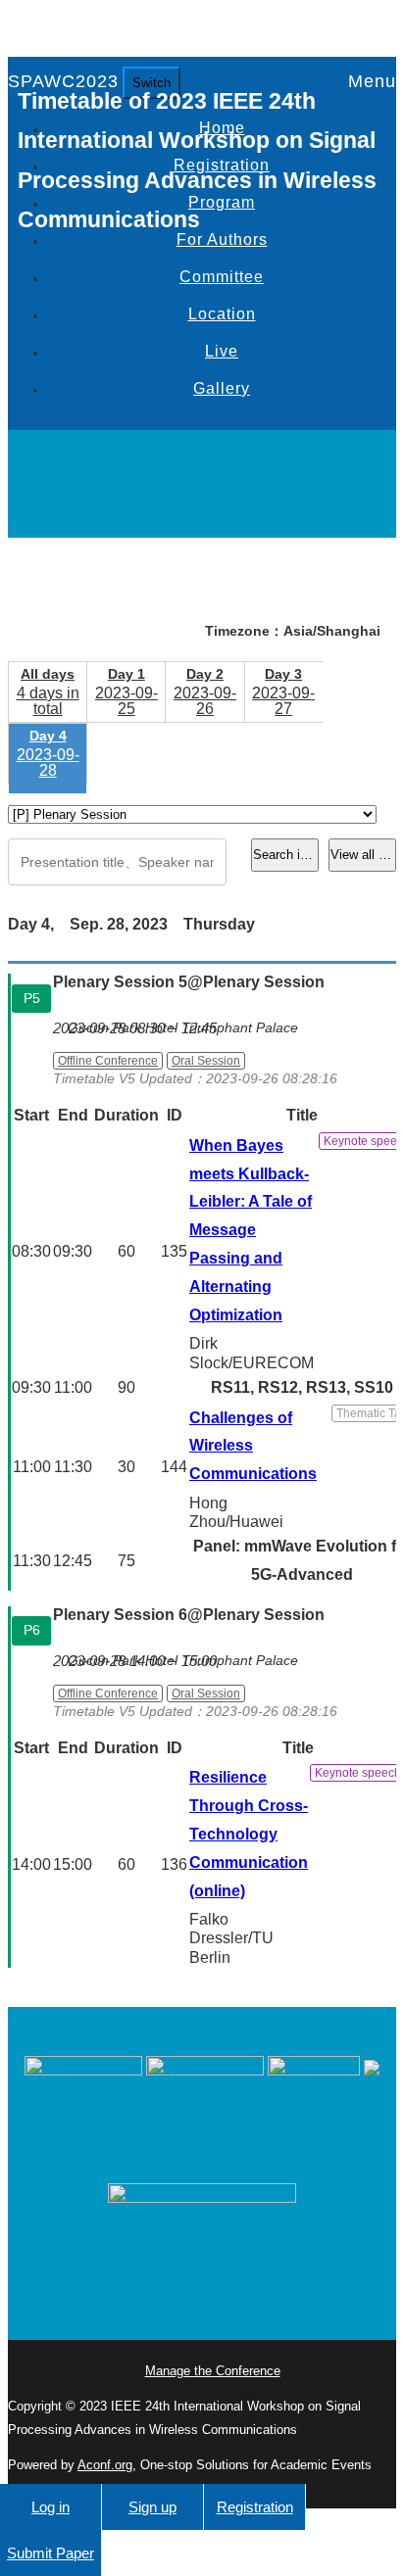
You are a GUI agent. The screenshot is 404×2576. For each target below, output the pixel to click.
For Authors (222, 239)
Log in (50, 2507)
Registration (255, 2507)
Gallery (222, 388)
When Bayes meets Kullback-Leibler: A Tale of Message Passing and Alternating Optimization (251, 1230)
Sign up (152, 2507)
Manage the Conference (213, 2371)
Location (222, 314)
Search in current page (286, 855)
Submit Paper (50, 2553)
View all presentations (363, 855)
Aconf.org (105, 2465)
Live (222, 351)
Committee (222, 277)
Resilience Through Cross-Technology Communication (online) (249, 1834)
